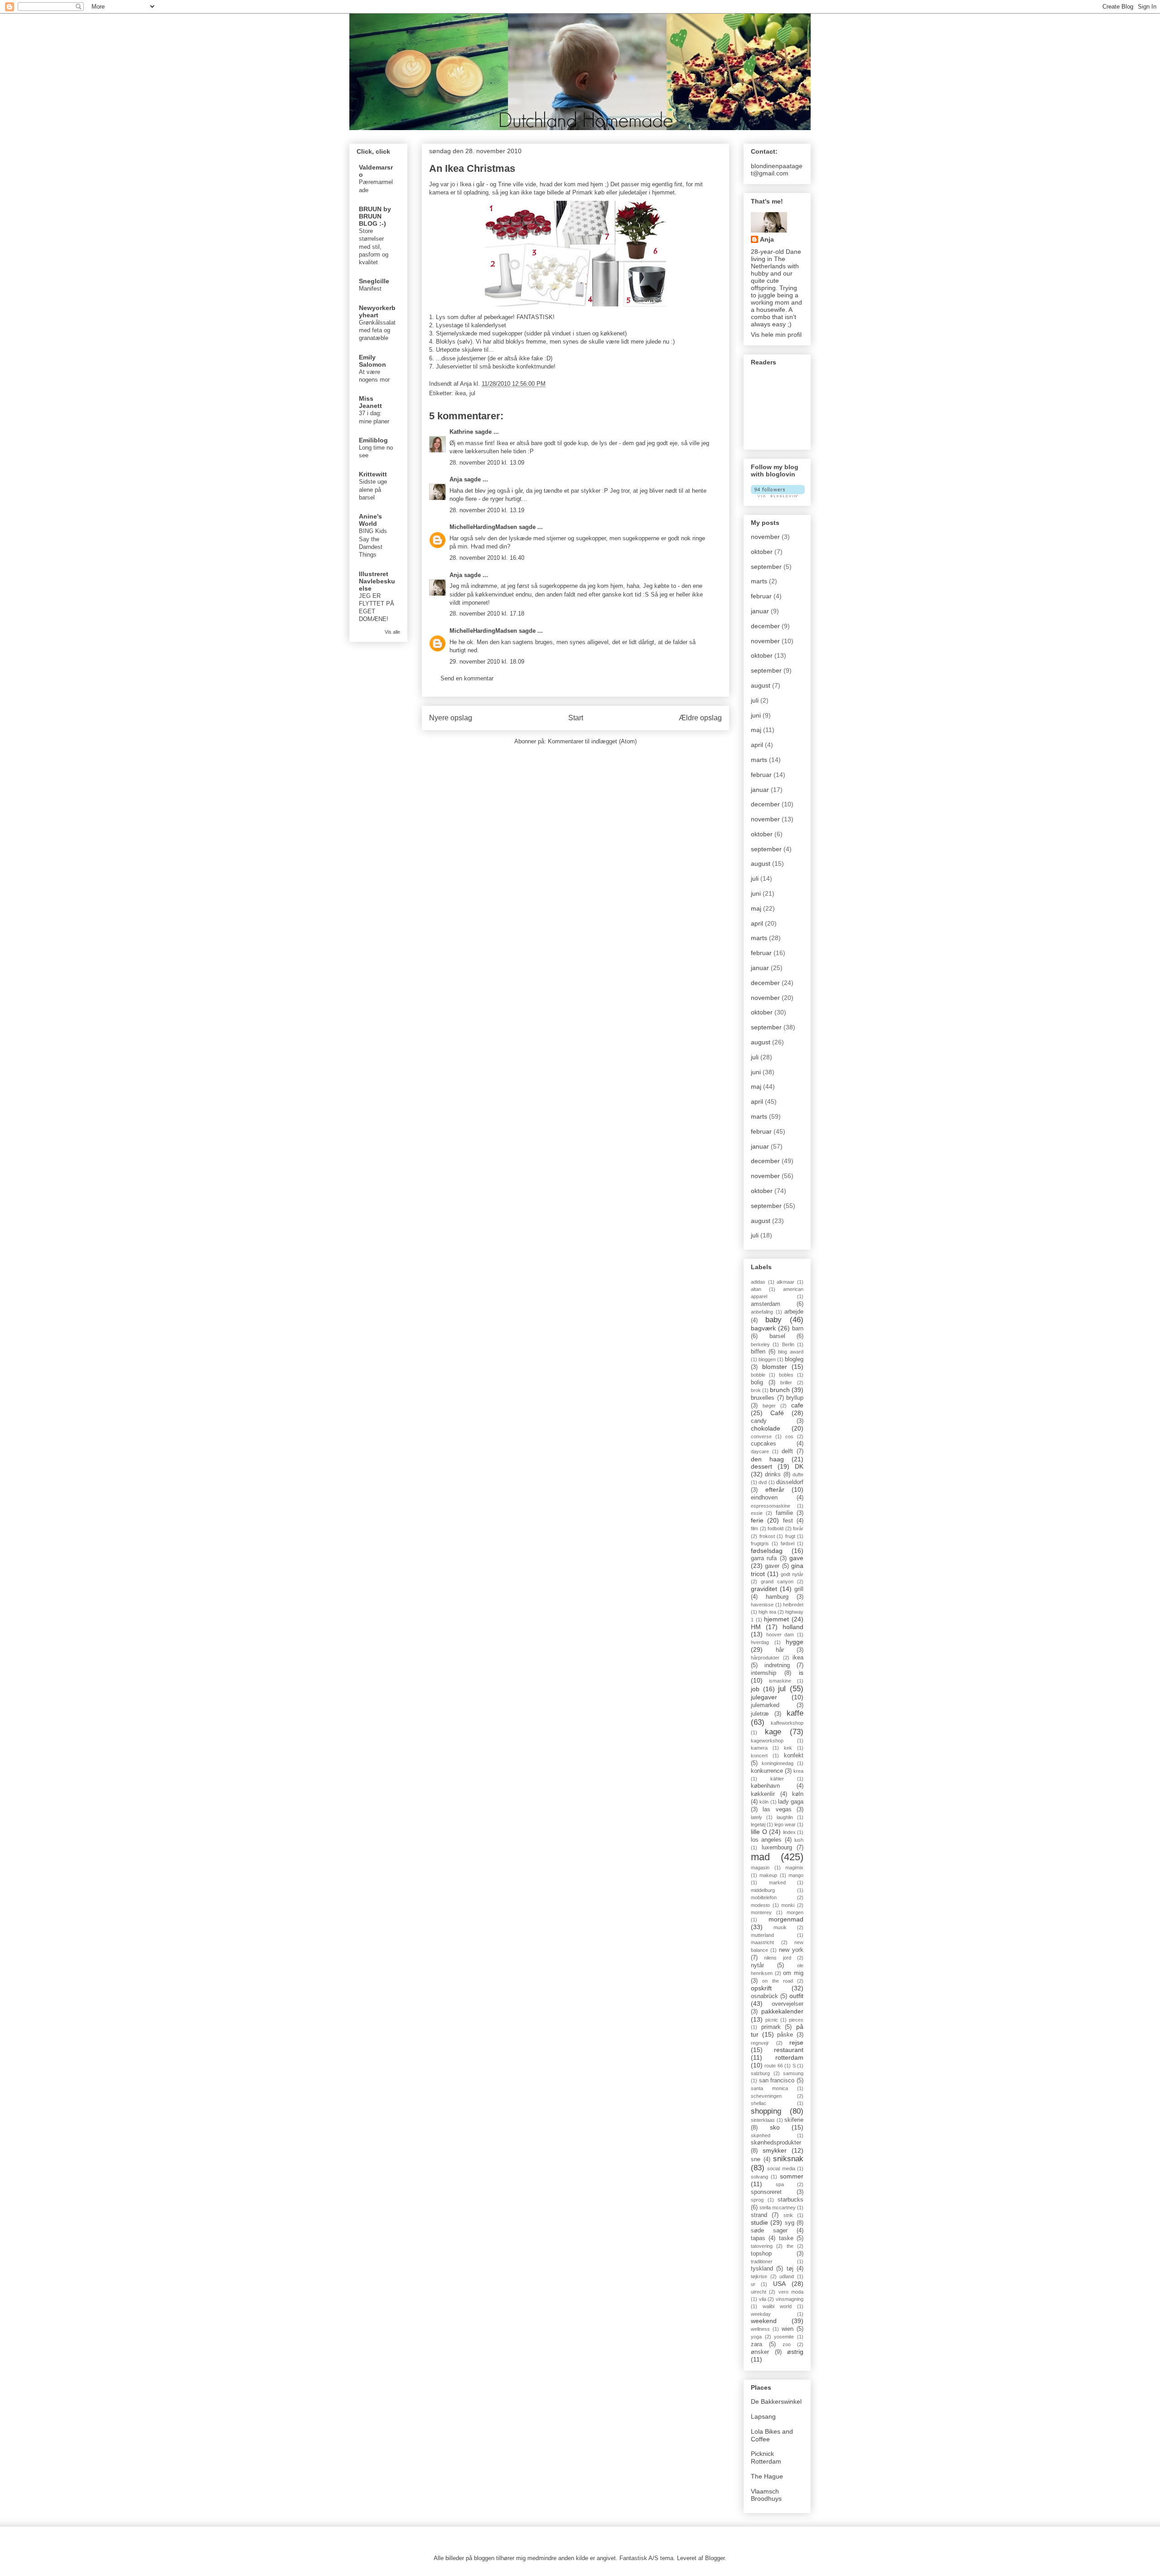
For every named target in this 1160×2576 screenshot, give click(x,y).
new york (791, 1950)
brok (756, 1390)
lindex (789, 1832)
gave (796, 1558)
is (801, 1673)
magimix (794, 1868)
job (755, 1689)
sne (756, 2159)
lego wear (785, 1824)
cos (789, 1436)
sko (775, 2127)
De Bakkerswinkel (776, 2401)
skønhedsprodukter (776, 2143)
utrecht (759, 2292)
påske (785, 2035)
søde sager (769, 2231)
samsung (793, 2073)
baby (773, 1320)
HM (756, 1627)
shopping (766, 2111)
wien (788, 2329)
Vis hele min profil (776, 335)
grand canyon (777, 1581)
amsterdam (766, 1304)
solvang (759, 2177)
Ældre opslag (700, 718)
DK (799, 1466)
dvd (763, 1482)
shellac (759, 2103)
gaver (772, 1566)
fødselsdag (767, 1551)
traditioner (762, 2261)
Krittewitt (373, 474)
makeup (768, 1875)
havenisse (762, 1605)
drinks (773, 1475)
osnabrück (764, 1996)
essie (757, 1513)
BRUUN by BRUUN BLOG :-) (375, 216)
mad (760, 1857)
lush (799, 1840)
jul (472, 393)
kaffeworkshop (787, 1723)
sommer (792, 2176)
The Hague (767, 2476)
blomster (775, 1367)
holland (793, 1627)
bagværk (763, 1328)
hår (780, 1650)
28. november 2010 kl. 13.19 (487, 510)
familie (784, 1513)
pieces (796, 2020)
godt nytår (792, 1574)
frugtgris (760, 1543)
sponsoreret (766, 2192)
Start (576, 718)
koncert (759, 1756)
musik (780, 1927)
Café (777, 1413)
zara (756, 2344)
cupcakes (764, 1444)
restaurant (789, 2050)
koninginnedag (778, 1763)
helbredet (793, 1605)
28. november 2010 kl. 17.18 (487, 614)
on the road (778, 1981)
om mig (793, 1973)
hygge (795, 1642)
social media (781, 2168)
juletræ (760, 1714)
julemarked (765, 1705)
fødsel (788, 1543)
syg (790, 2223)
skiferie (794, 2120)
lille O (759, 1832)
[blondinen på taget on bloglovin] (778, 495)
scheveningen (766, 2096)
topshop (761, 2254)
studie (759, 2222)
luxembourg (777, 1848)
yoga (756, 2337)
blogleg (794, 1359)
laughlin (785, 1817)
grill (799, 1589)
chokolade (766, 1428)
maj (756, 730)
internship (764, 1673)
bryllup (795, 1398)
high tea (767, 1612)
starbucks (790, 2200)
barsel (777, 1336)
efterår (775, 1489)
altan (756, 1289)
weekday (761, 2314)
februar (761, 596)
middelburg (763, 1890)
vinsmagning (790, 2299)
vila (763, 2299)
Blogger (715, 2558)
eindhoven (764, 1498)
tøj (790, 2269)
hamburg (777, 1597)
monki (788, 1905)
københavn (765, 1786)
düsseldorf (790, 1482)
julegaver (764, 1697)
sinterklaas (763, 2120)
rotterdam (789, 2057)
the (790, 2246)
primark (771, 2027)
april (757, 745)
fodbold (776, 1528)
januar (760, 611)
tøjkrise (759, 2276)
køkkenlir (763, 1794)
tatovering (762, 2246)
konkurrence (767, 1771)
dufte (798, 1475)
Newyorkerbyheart (377, 311)
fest (788, 1521)
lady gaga (791, 1802)
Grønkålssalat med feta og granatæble (377, 330)
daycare (760, 1451)
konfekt (794, 1756)
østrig (795, 2352)
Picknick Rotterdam (766, 2457)
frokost (767, 1536)
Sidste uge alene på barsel (373, 490)
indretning (777, 1665)
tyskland (762, 2269)
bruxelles (763, 1398)
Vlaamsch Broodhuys (766, 2495)
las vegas (777, 1810)
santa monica (769, 2088)
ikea (460, 393)
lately (756, 1817)
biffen (758, 1352)
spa (780, 2184)
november (765, 537)
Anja (456, 479)
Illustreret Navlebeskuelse (377, 581)
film (754, 1528)
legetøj (758, 1824)
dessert (761, 1466)
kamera (759, 1748)
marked (777, 1882)
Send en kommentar (467, 678)
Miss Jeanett (370, 402)
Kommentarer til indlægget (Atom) (592, 741)
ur (753, 2284)
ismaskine (780, 1681)
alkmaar (785, 1282)
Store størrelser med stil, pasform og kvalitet (374, 247)
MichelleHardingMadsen (483, 527)
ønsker (760, 2352)
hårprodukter (765, 1658)
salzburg (760, 2073)
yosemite (784, 2337)
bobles (786, 1375)
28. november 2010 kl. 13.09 (487, 463)
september (766, 567)
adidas (758, 1282)
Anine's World (370, 520)
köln (764, 1802)
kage (773, 1732)
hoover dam (780, 1635)
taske (786, 2238)
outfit (796, 1996)
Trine (505, 184)
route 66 (773, 2066)
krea (798, 1771)
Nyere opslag (451, 718)
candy (759, 1421)
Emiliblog (373, 440)
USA (779, 2284)
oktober (762, 552)
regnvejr (760, 2043)
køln (798, 1794)
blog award (791, 1352)
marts (759, 581)
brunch (780, 1390)
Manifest (370, 289)
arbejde (794, 1312)
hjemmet (776, 1619)
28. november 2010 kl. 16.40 (487, 558)
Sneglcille (374, 281)
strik (788, 2215)
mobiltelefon (764, 1897)
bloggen (767, 1359)
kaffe (795, 1713)
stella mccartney (778, 2207)
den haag (767, 1459)
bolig (757, 1383)
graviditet (764, 1589)
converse (761, 1436)
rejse (796, 2042)
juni (756, 715)
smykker (775, 2150)
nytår (757, 1965)
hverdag (760, 1642)
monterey (761, 1912)
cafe (797, 1405)
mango (796, 1875)
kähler (777, 1779)
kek (788, 1748)
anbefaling (762, 1312)
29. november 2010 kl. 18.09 (487, 662)
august (761, 685)
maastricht (762, 1942)
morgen (795, 1912)
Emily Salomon (372, 361)
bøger (769, 1406)
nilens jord (777, 1958)
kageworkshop (767, 1741)
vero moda (791, 2292)
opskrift (761, 1988)
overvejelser (788, 2004)
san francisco (777, 2081)
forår (798, 1528)
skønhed (761, 2135)
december (765, 626)
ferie (757, 1520)
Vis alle (392, 632)
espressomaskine (771, 1506)
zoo (787, 2344)
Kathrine (461, 432)
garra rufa (764, 1558)
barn (798, 1329)
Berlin (788, 1344)
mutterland (762, 1935)
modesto (760, 1905)
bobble (758, 1375)
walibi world (777, 2306)
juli (755, 700)
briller (786, 1383)
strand (759, 2215)
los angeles (766, 1840)
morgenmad (786, 1919)
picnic (772, 2020)
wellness (760, 2329)
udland (787, 2276)
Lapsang (763, 2416)
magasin (760, 1868)
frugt (790, 1536)
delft (787, 1451)
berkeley (760, 1344)
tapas (758, 2238)
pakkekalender (782, 2011)
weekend (764, 2321)
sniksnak (788, 2159)
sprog (757, 2200)
